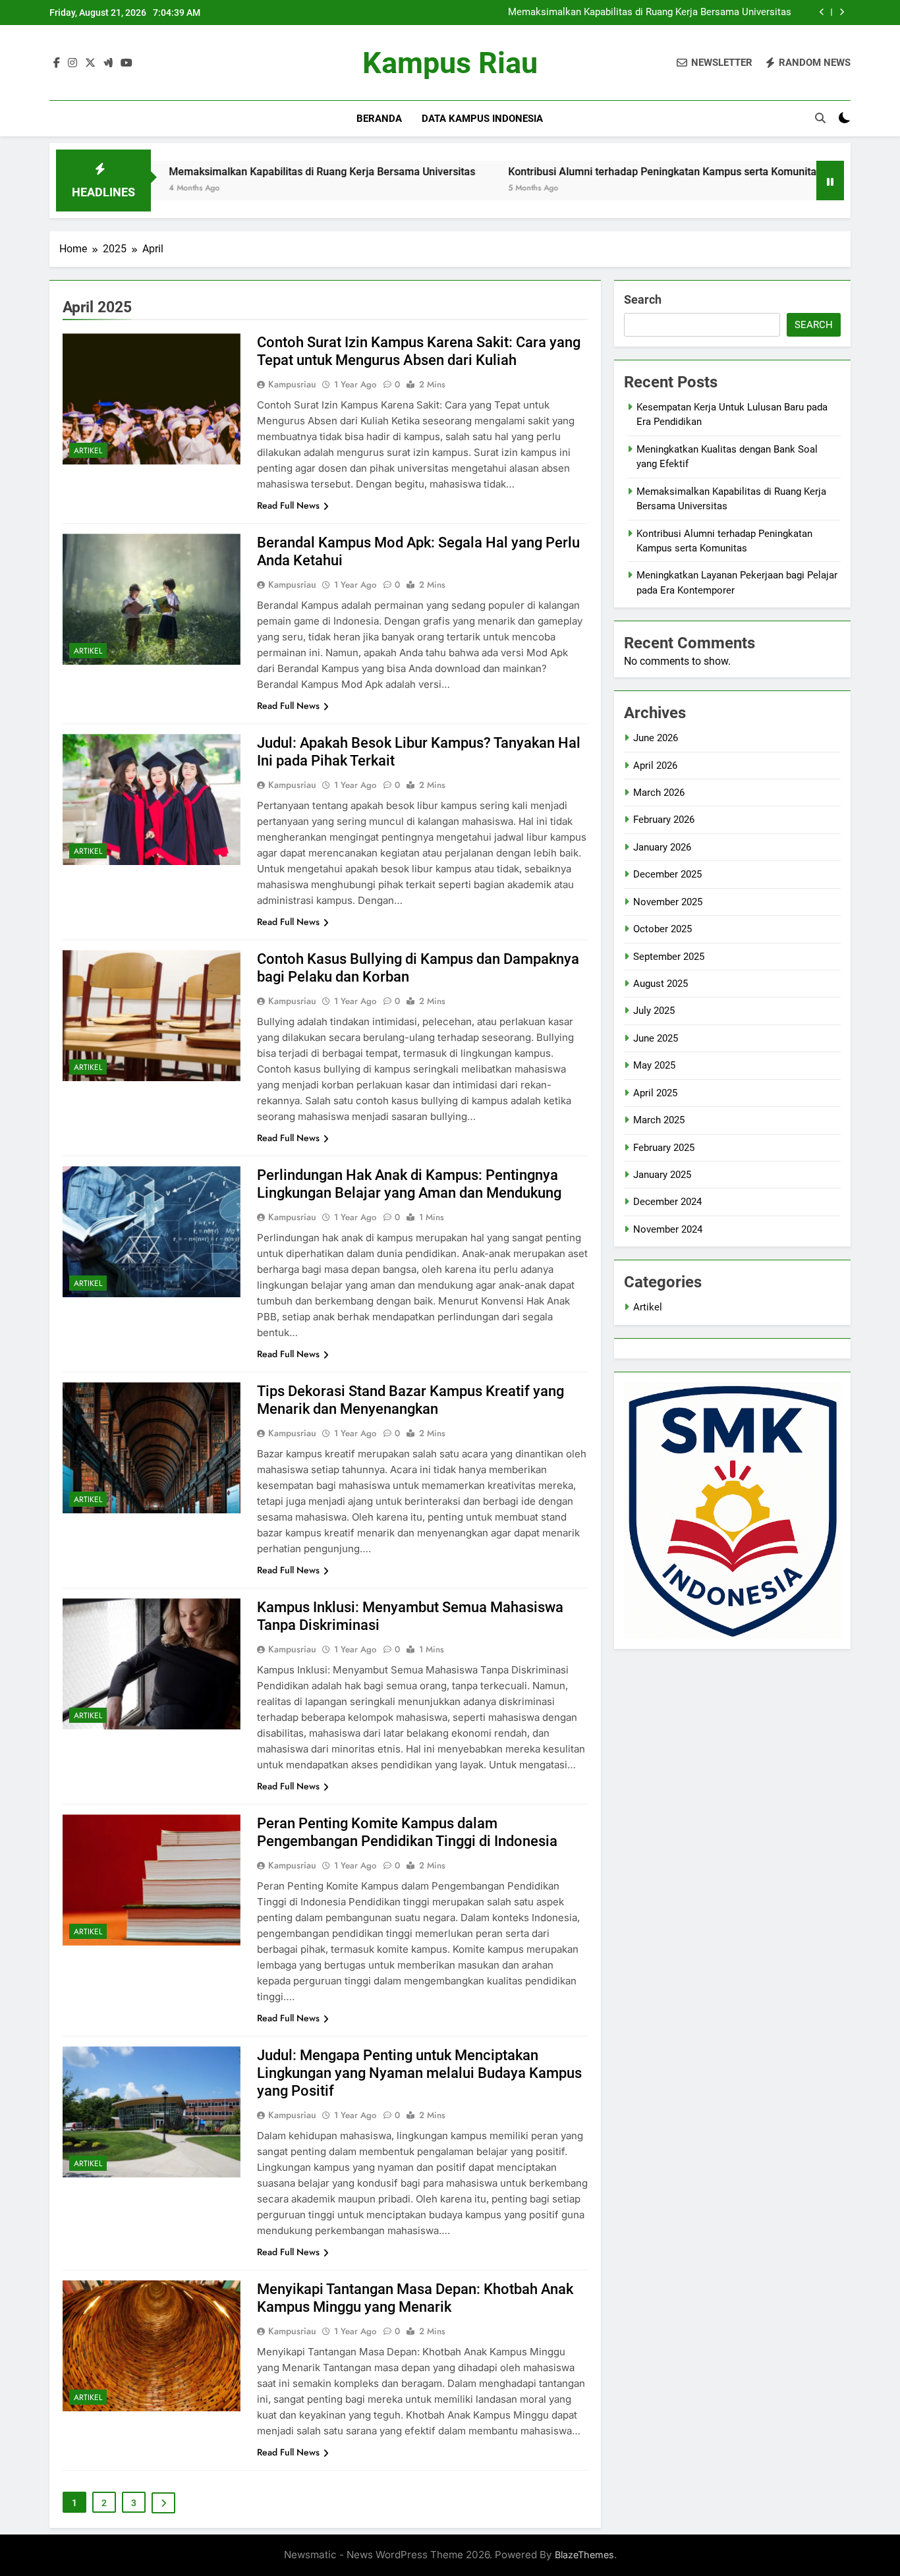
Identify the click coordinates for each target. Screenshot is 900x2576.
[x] (90, 63)
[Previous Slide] (822, 12)
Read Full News (288, 505)
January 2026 (662, 847)
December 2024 (667, 1202)
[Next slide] (842, 12)
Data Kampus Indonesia (482, 119)
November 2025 (668, 902)
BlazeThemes (584, 2555)
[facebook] (57, 63)
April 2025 (655, 1093)
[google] (108, 63)
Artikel (88, 451)
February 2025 (664, 1148)
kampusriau (292, 384)
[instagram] (72, 63)
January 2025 (662, 1175)
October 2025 (662, 929)
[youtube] (127, 63)
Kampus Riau (450, 63)
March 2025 (659, 1120)
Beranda (379, 119)
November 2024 (668, 1229)
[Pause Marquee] (830, 181)
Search (643, 299)
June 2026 (656, 738)
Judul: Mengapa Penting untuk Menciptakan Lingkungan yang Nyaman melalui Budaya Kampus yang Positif (419, 2073)
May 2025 (654, 1065)
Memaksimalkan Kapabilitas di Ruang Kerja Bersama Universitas (650, 13)
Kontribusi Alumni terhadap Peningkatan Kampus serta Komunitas (573, 172)
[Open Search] (820, 118)
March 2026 (659, 793)
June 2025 (656, 1038)
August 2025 (661, 984)
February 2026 (664, 820)
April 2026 (655, 766)
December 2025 (667, 874)
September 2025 (669, 957)
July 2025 (654, 1011)
